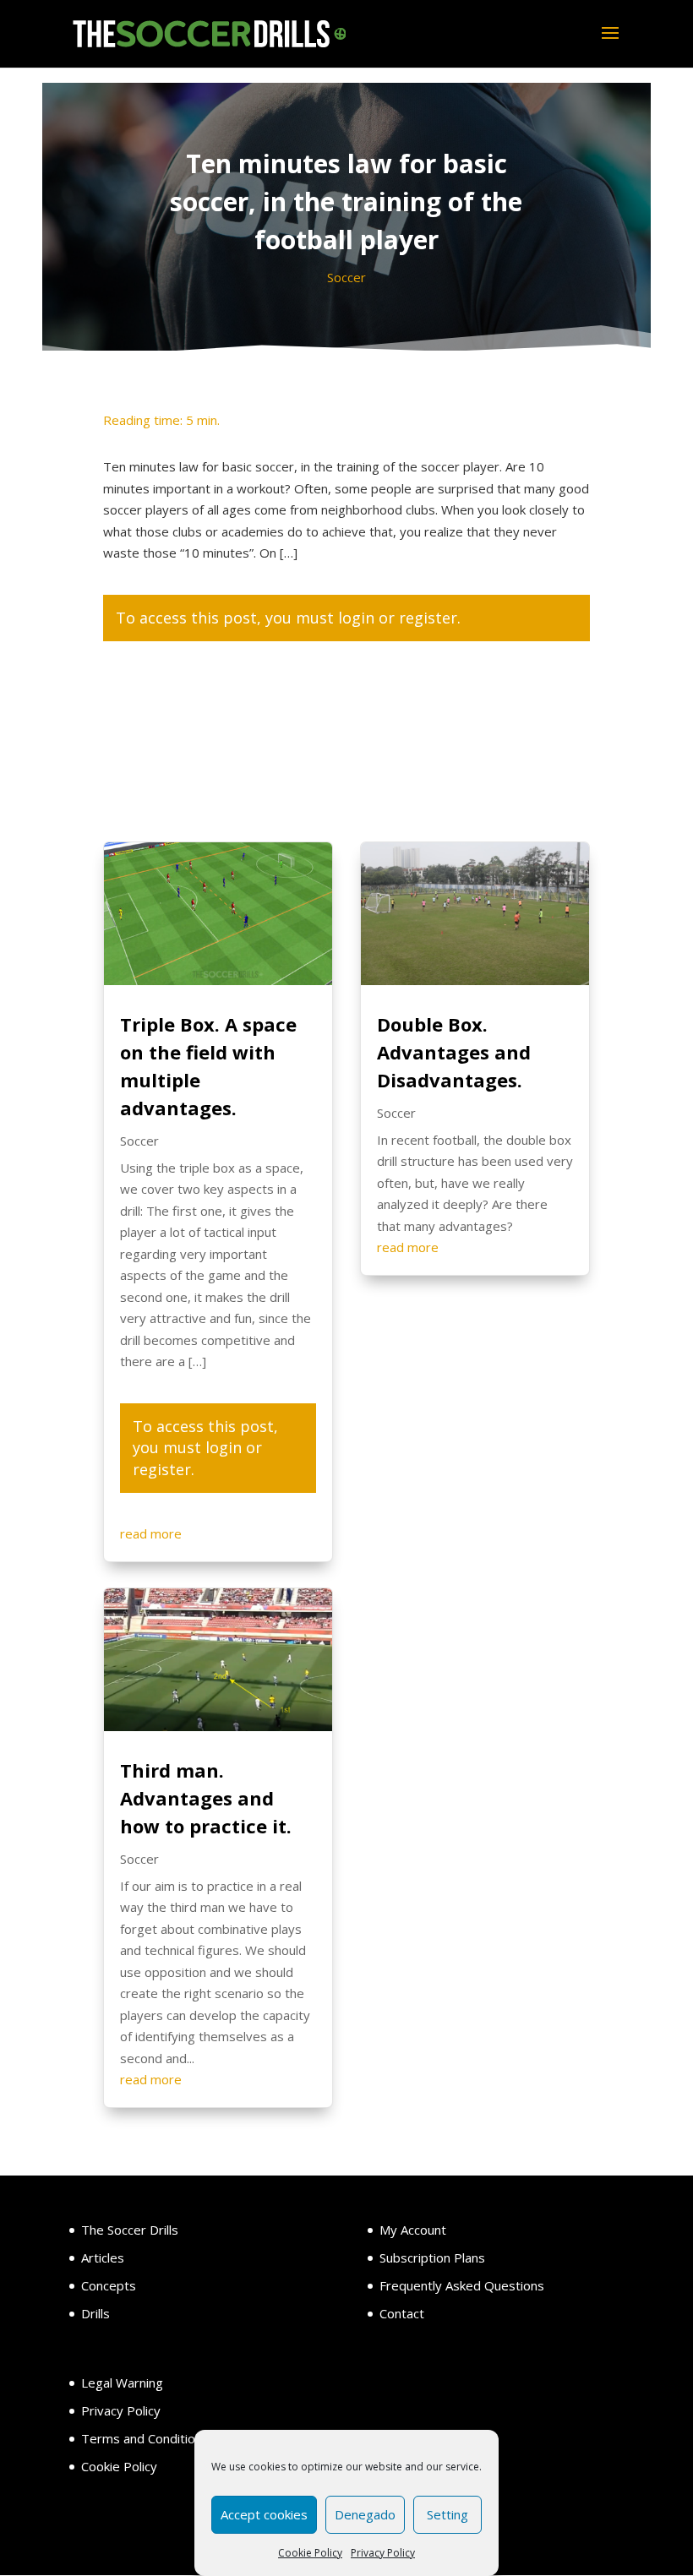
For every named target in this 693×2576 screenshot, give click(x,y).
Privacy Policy (383, 2553)
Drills (95, 2313)
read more (151, 1533)
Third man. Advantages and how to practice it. (206, 1798)
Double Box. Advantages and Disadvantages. (454, 1052)
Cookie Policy (310, 2553)
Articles (103, 2257)
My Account (413, 2230)
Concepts (109, 2285)
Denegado (365, 2514)
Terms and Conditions (145, 2438)
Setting (447, 2514)
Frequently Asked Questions (462, 2285)
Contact (402, 2313)
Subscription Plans (432, 2257)
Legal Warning (122, 2383)
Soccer (346, 277)
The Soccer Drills (130, 2230)
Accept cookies (264, 2514)
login (356, 618)
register (428, 618)
